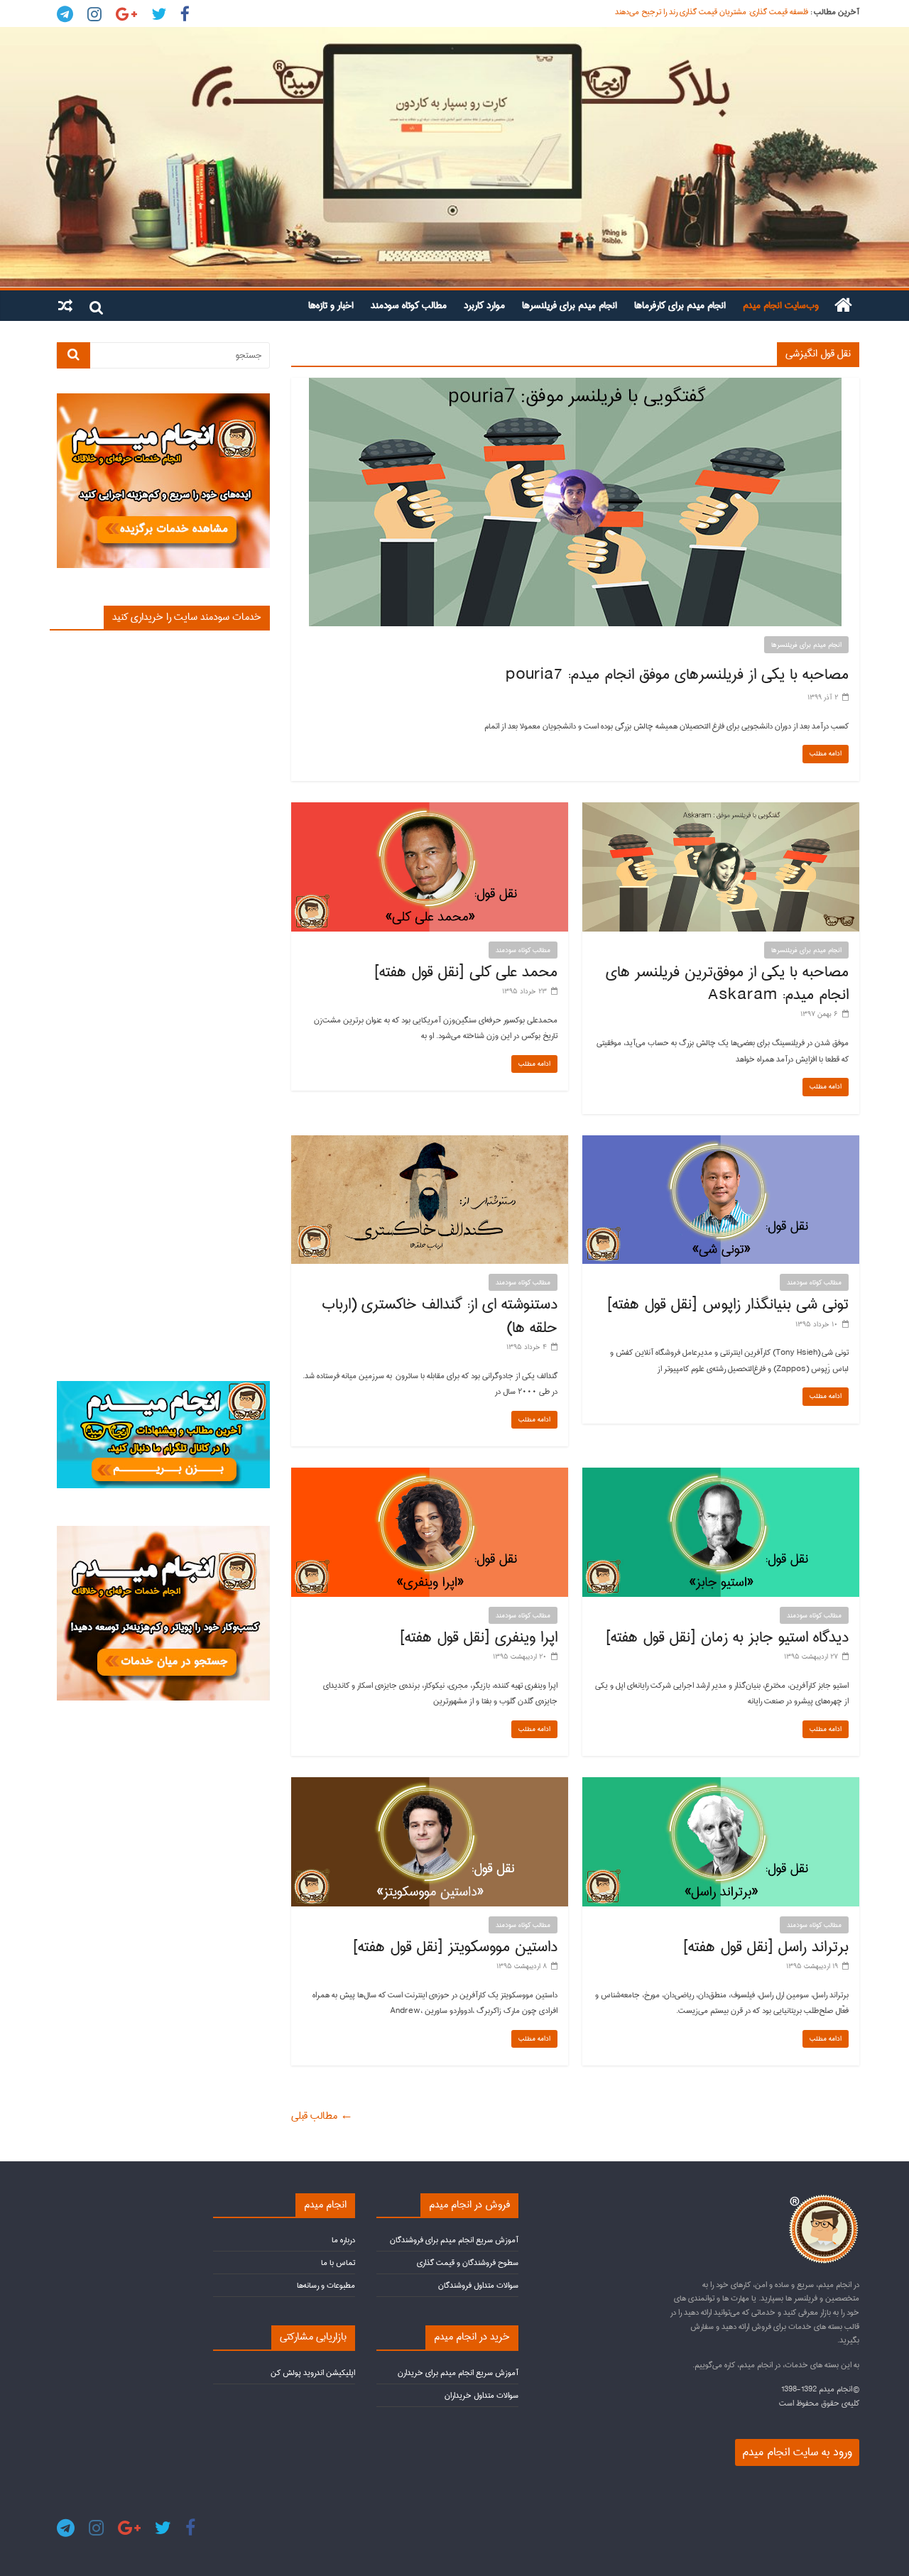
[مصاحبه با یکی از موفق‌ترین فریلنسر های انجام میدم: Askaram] (721, 809)
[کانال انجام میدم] (163, 1387)
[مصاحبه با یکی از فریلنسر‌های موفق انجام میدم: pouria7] (575, 385)
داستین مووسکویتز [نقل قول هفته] (455, 1947)
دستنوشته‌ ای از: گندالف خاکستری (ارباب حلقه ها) (440, 1316)
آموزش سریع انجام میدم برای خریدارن (458, 2373)
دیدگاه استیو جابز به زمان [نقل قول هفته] (727, 1637)
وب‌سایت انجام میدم (781, 305)
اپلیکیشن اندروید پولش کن (313, 2373)
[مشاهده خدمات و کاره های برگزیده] (163, 399)
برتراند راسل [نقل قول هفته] (766, 1947)
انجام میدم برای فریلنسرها (570, 305)
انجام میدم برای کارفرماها (680, 305)
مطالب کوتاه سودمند (409, 305)
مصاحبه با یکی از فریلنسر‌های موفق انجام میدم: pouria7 (677, 675)
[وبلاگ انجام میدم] (454, 157)
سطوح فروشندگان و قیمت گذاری (468, 2263)
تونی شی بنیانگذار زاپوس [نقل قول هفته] (728, 1304)
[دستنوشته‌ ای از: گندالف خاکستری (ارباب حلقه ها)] (430, 1142)
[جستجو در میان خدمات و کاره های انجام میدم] (163, 1532)
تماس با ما (338, 2263)
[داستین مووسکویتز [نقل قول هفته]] (430, 1784)
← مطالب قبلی (322, 2116)
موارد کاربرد (484, 305)
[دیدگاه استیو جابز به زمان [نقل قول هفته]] (721, 1475)
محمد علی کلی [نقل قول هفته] (466, 972)
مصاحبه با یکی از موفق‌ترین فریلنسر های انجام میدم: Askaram (727, 983)
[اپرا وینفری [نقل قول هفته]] (430, 1475)
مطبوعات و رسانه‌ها (326, 2285)
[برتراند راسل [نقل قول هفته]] (721, 1784)
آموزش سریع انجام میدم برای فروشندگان (454, 2240)
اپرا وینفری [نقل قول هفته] (478, 1637)
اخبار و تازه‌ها (331, 305)
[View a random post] (65, 305)
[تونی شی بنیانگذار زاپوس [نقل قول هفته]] (721, 1142)
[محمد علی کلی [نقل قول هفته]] (430, 809)
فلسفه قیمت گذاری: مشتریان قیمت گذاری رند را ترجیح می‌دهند (712, 12)
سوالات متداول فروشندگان (478, 2285)
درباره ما (343, 2240)
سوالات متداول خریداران (481, 2395)
